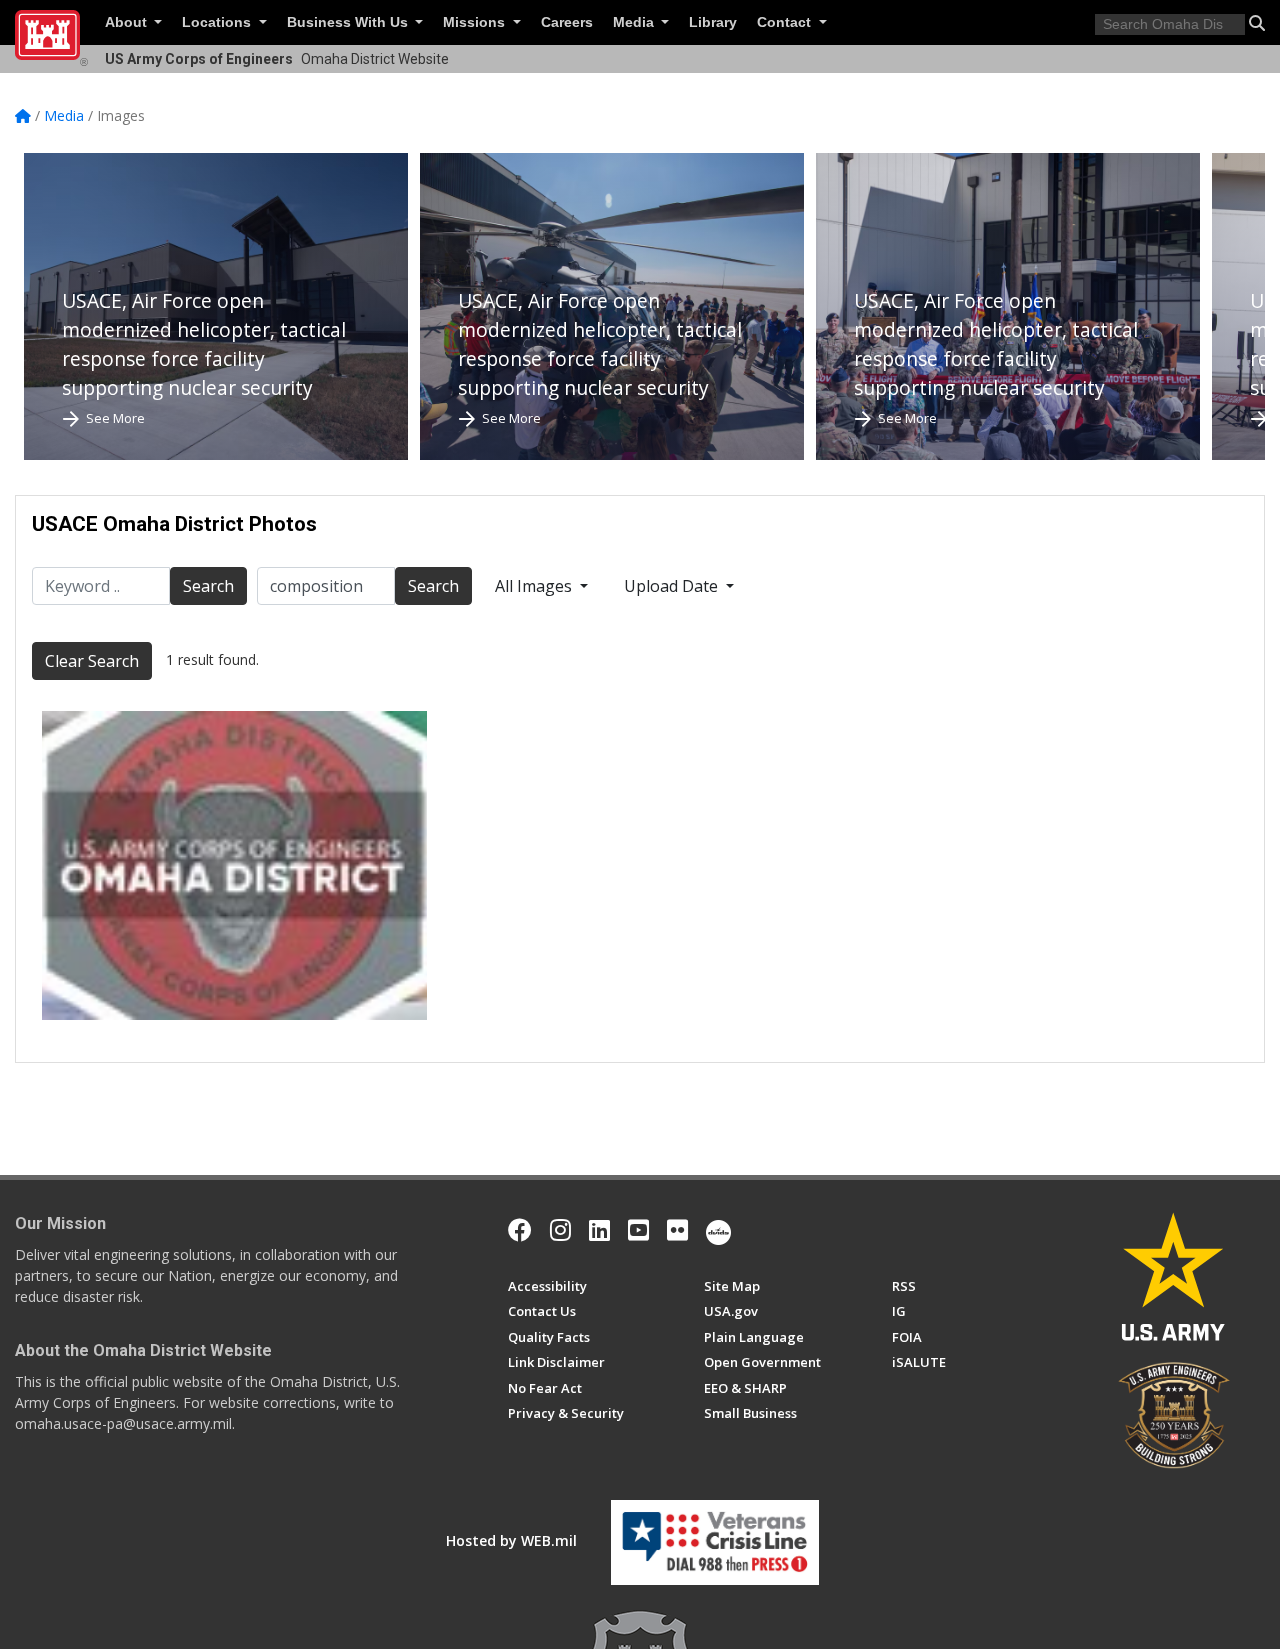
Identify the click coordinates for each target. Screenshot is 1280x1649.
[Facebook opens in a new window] (520, 1230)
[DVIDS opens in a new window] (718, 1230)
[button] (1257, 23)
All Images (535, 586)
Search (208, 586)
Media (635, 22)
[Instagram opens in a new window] (560, 1230)
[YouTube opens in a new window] (638, 1230)
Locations (218, 22)
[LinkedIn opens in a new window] (599, 1230)
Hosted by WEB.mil (511, 1540)
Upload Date (673, 586)
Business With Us (349, 22)
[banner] (234, 865)
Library (713, 22)
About (128, 22)
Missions (476, 22)
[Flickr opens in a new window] (677, 1230)
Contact (786, 22)
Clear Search (92, 661)
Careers (567, 22)
